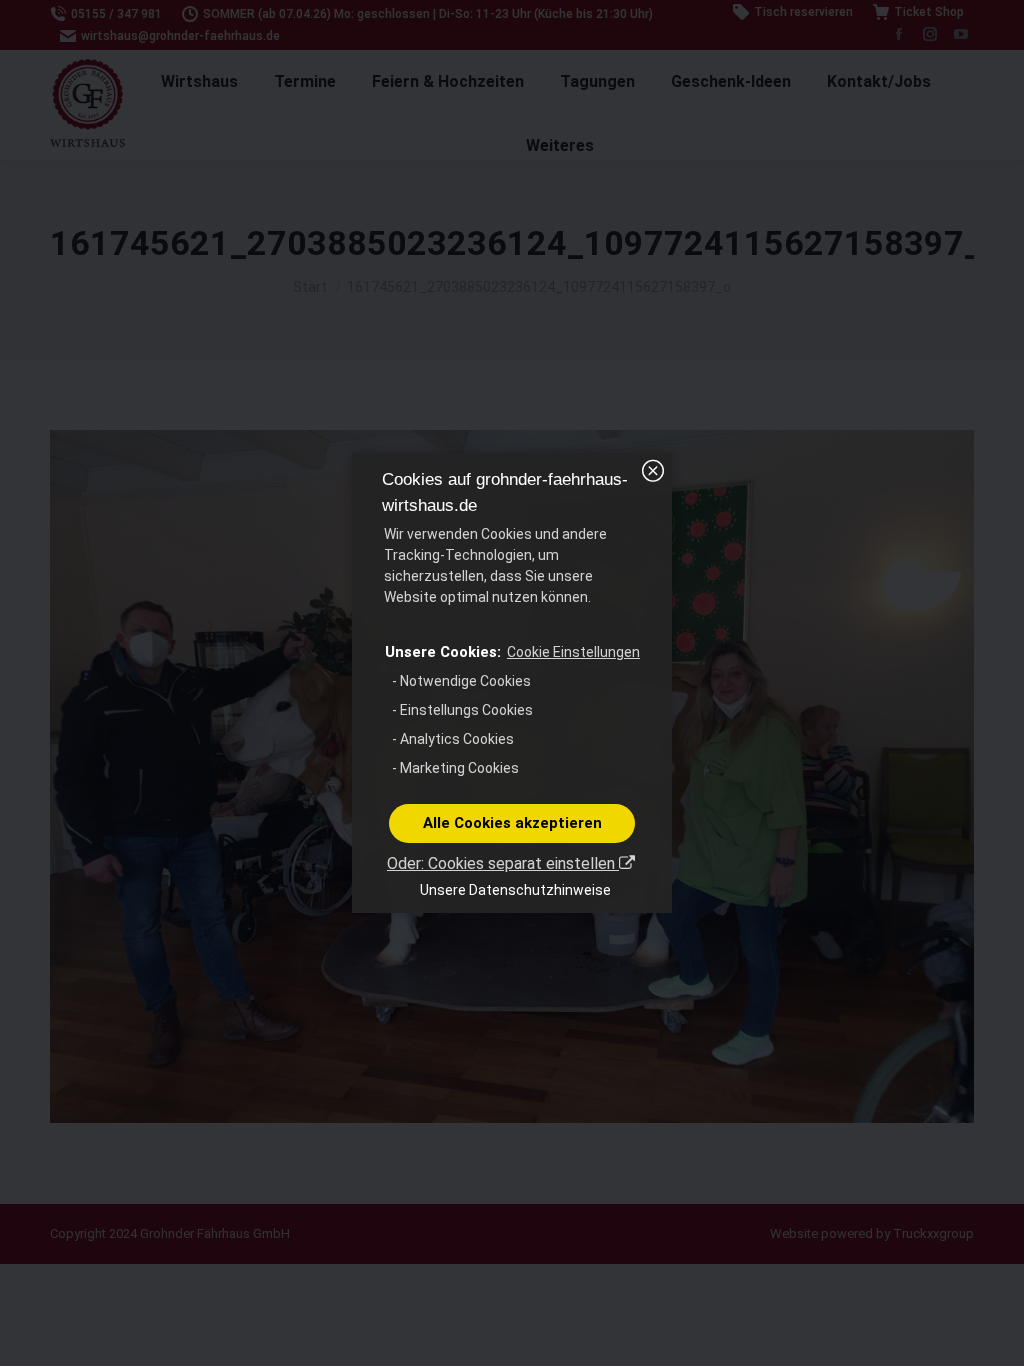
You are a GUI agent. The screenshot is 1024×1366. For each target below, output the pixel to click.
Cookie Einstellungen (573, 652)
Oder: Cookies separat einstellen (503, 863)
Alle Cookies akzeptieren (512, 823)
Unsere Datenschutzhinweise (515, 890)
